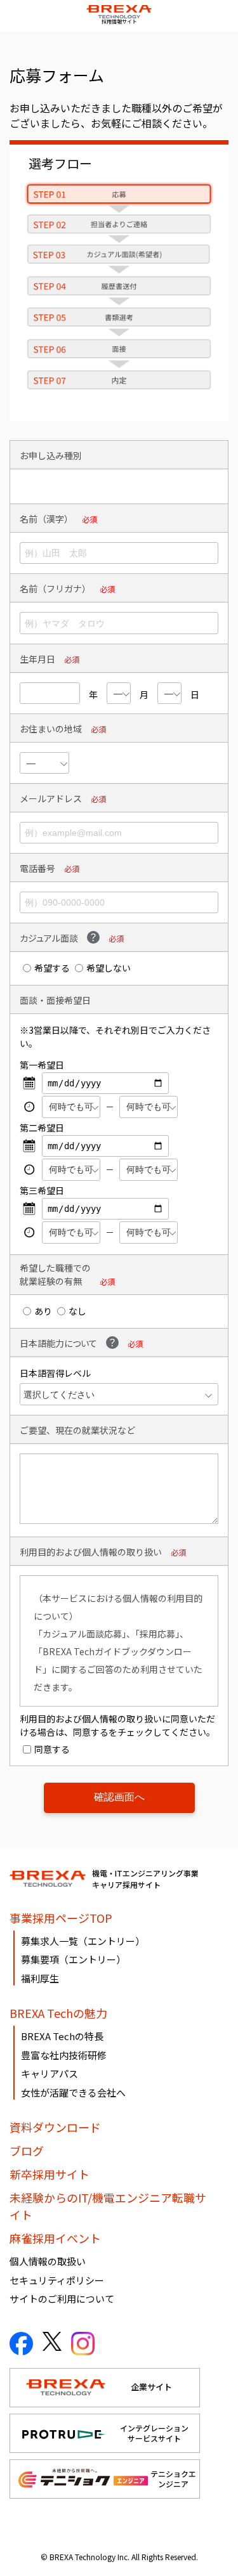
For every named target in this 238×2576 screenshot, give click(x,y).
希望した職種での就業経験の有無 (55, 1274)
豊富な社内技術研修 (64, 2055)
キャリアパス (50, 2073)
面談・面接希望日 (55, 1000)
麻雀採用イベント (55, 2238)
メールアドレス (51, 798)
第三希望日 (42, 1190)
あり (43, 1311)
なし (77, 1311)
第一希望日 (42, 1065)
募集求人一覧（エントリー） (83, 1941)
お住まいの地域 (51, 729)
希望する (52, 968)
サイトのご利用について (62, 2299)
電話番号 (37, 868)
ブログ (27, 2150)
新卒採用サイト (50, 2174)
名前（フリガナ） (55, 589)
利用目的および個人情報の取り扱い (91, 1552)
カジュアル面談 (49, 938)
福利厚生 (40, 1978)
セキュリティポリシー (57, 2280)
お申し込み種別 (51, 455)
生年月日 (37, 659)
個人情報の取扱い (48, 2261)
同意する (52, 1749)
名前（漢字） (46, 519)
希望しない (109, 968)
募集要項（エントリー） (73, 1959)
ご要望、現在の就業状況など (77, 1430)
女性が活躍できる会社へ (73, 2092)
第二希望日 (42, 1128)
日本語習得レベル (55, 1373)
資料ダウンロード (55, 2127)
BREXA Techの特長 (62, 2036)
